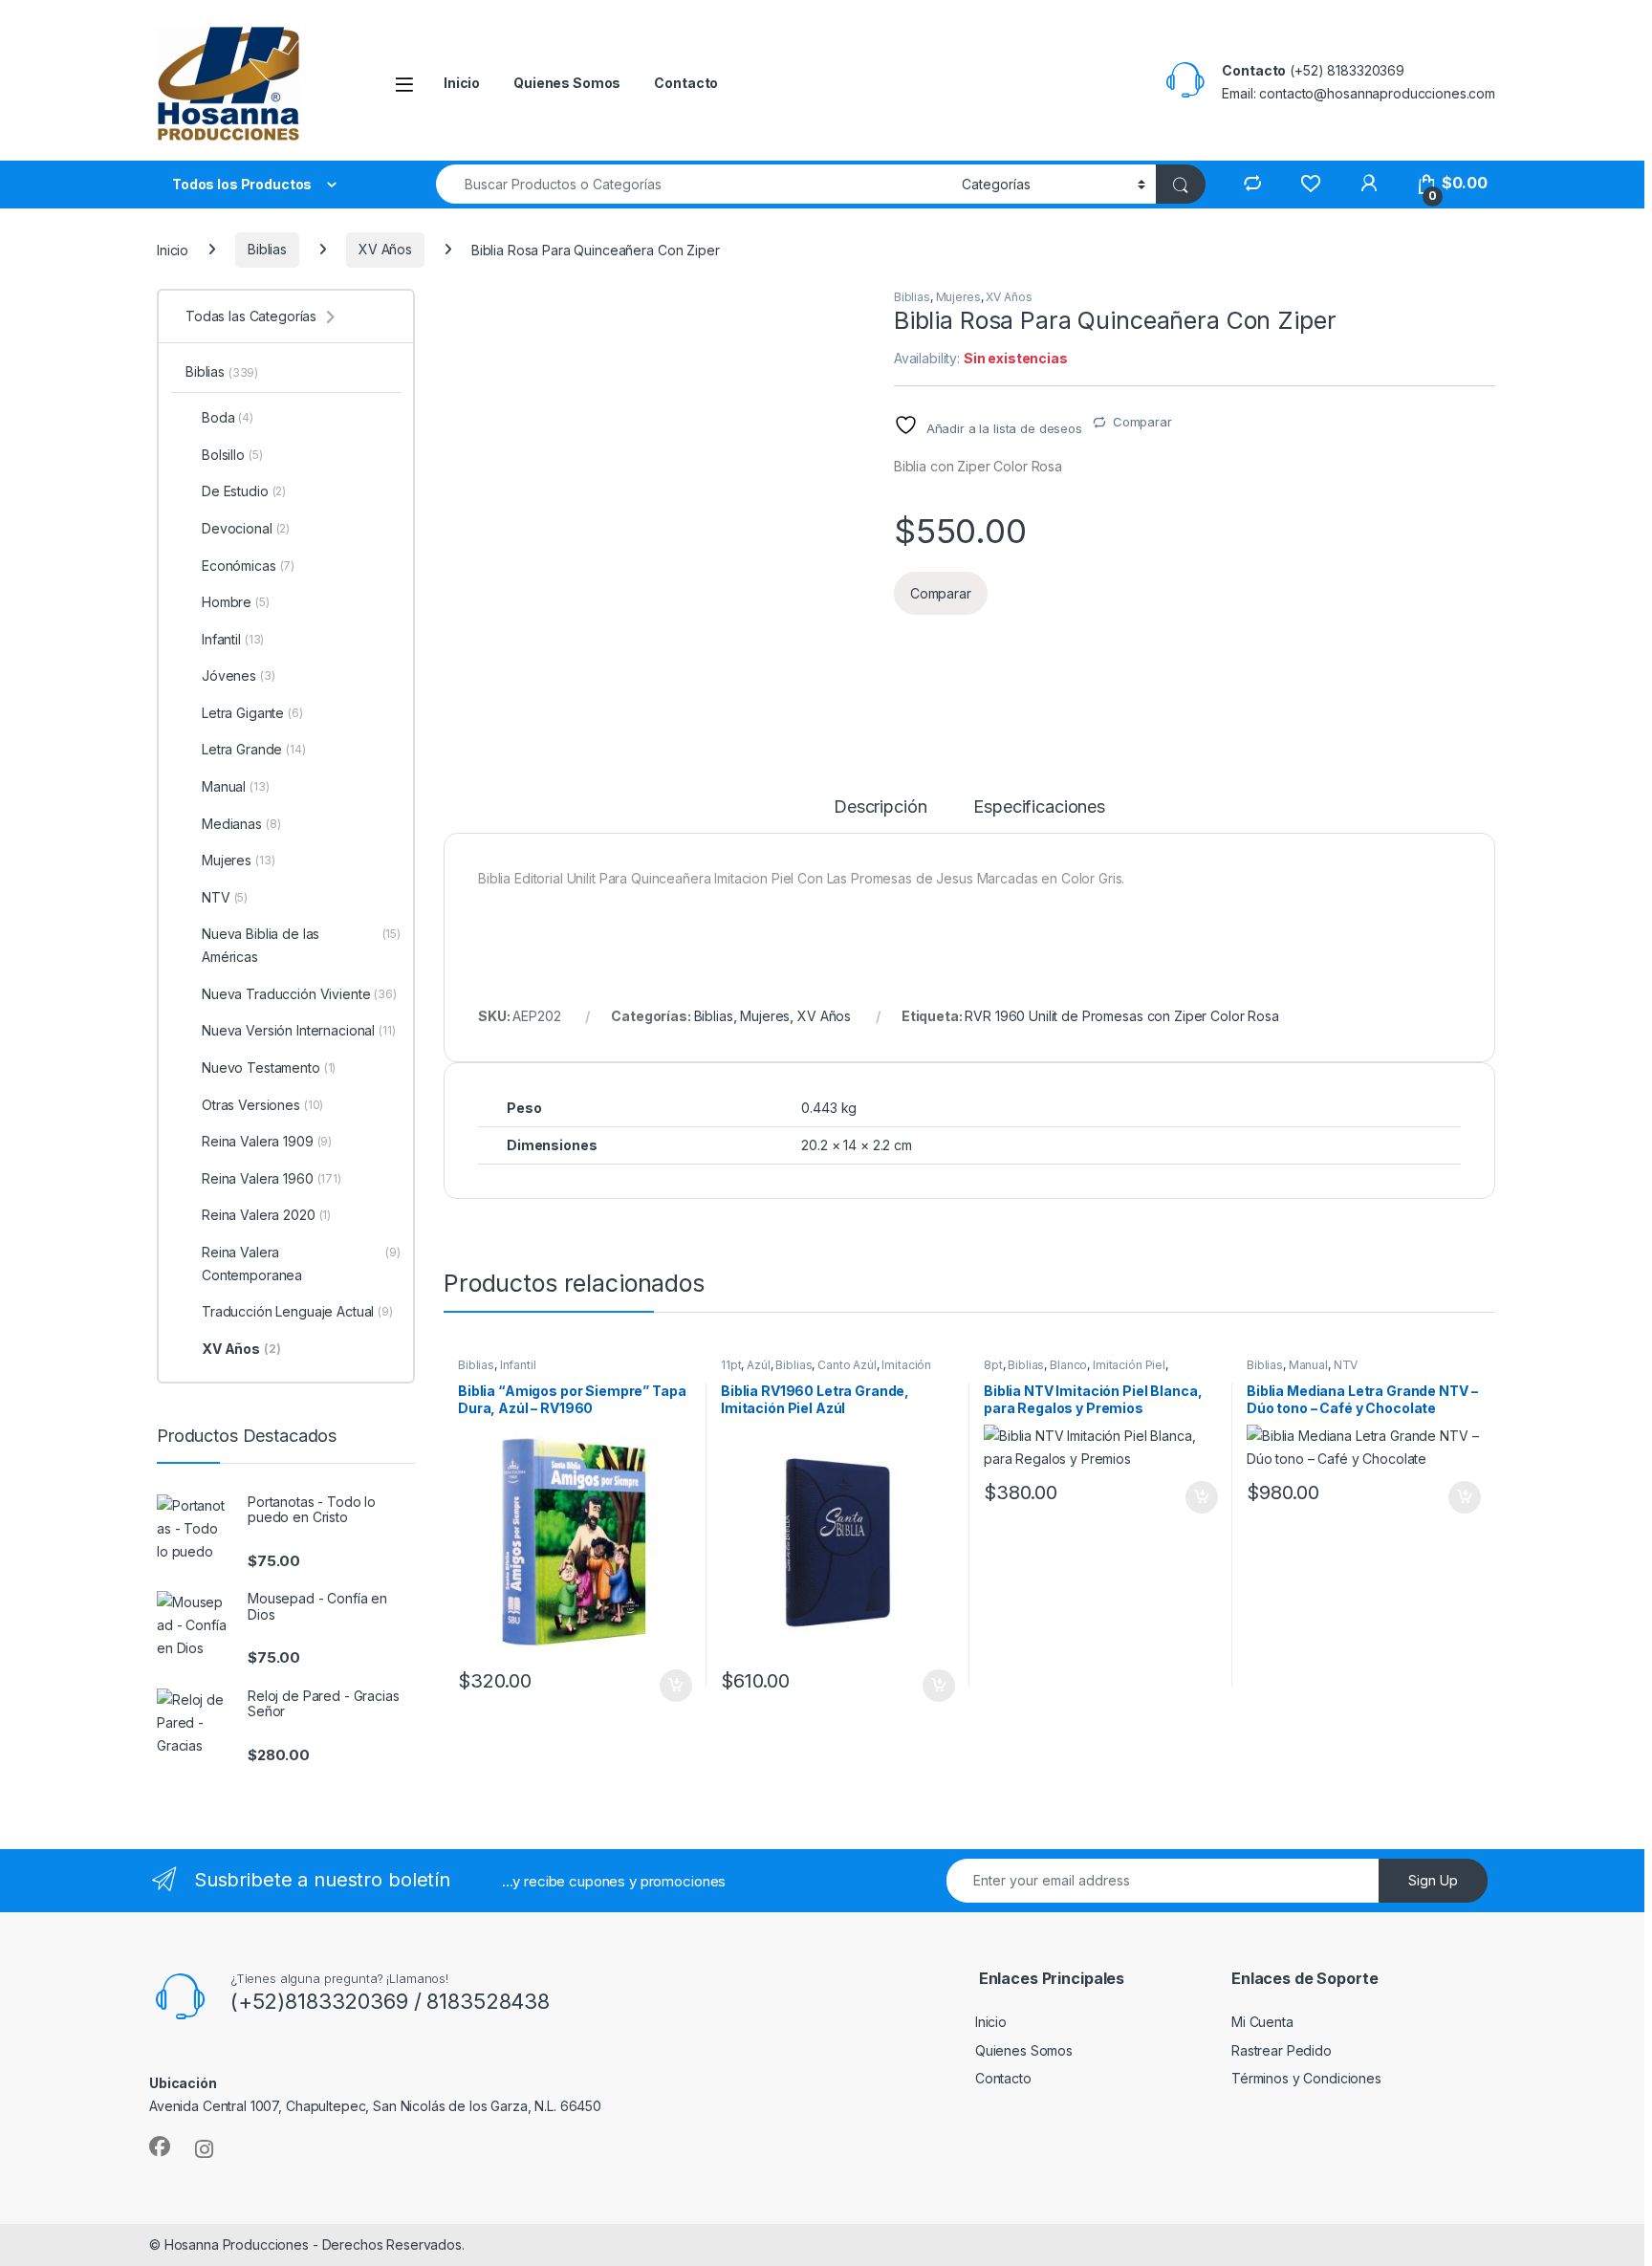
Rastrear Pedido (1282, 2050)
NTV (1346, 1365)
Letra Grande (254, 749)
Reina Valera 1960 (272, 1178)
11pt (731, 1365)
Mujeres (958, 297)
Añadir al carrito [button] (673, 1686)
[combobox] (694, 184)
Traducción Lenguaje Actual (297, 1311)
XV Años (385, 249)
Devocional (246, 528)
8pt (993, 1365)
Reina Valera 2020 (266, 1215)
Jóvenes (239, 675)
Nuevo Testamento (269, 1068)
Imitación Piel (1129, 1365)
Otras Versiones (262, 1105)
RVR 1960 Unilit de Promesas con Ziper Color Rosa (1121, 1016)
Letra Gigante (252, 713)
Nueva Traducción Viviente (299, 994)
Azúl (758, 1365)
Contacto (686, 83)
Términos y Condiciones (1306, 2078)
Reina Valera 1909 (267, 1141)
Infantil (518, 1365)
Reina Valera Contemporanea (301, 1264)
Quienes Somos (567, 83)
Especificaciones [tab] (1039, 807)
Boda (228, 417)
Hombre (236, 602)
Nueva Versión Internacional (299, 1030)
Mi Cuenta (1262, 2022)
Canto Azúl (847, 1365)
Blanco (1068, 1365)
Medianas (241, 824)
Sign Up (1433, 1880)
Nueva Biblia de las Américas (301, 945)
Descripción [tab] (880, 807)
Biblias (267, 249)
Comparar (1142, 422)
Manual (1308, 1365)
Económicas (248, 566)
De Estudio (244, 491)
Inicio (462, 83)
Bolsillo (232, 455)
